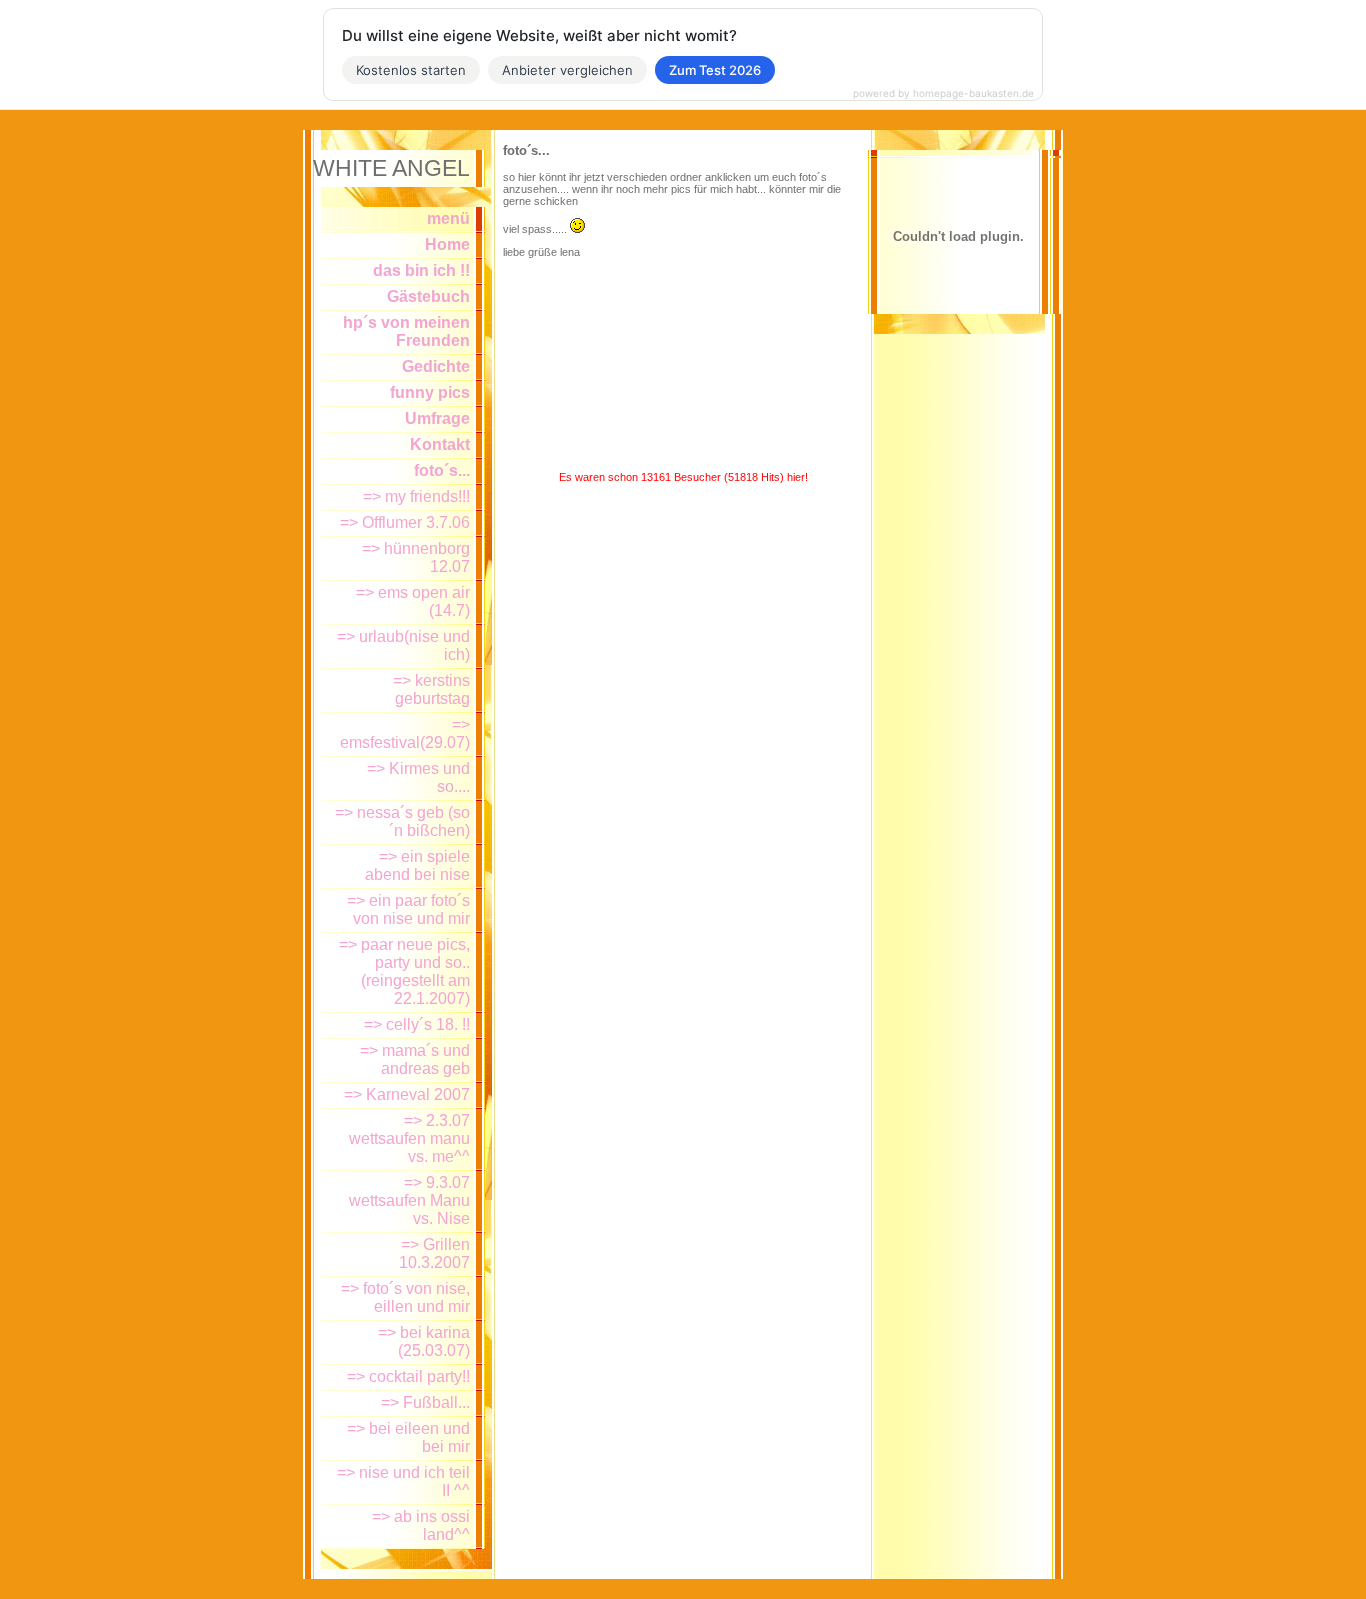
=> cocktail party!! (408, 1376)
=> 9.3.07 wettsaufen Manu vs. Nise (409, 1200)
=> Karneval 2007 (407, 1094)
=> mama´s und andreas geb (415, 1059)
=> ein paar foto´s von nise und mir (408, 909)
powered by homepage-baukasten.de (943, 93)
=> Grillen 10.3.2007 (434, 1253)
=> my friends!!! (416, 496)
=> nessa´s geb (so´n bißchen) (402, 821)
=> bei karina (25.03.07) (424, 1341)
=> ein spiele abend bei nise (417, 865)
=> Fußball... (425, 1402)
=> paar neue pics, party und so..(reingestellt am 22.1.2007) (404, 971)
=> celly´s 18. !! (417, 1024)
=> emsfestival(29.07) (405, 733)
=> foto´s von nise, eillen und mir (405, 1297)
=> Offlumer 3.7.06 (405, 522)
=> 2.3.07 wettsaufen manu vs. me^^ (409, 1138)
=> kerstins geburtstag (431, 689)
